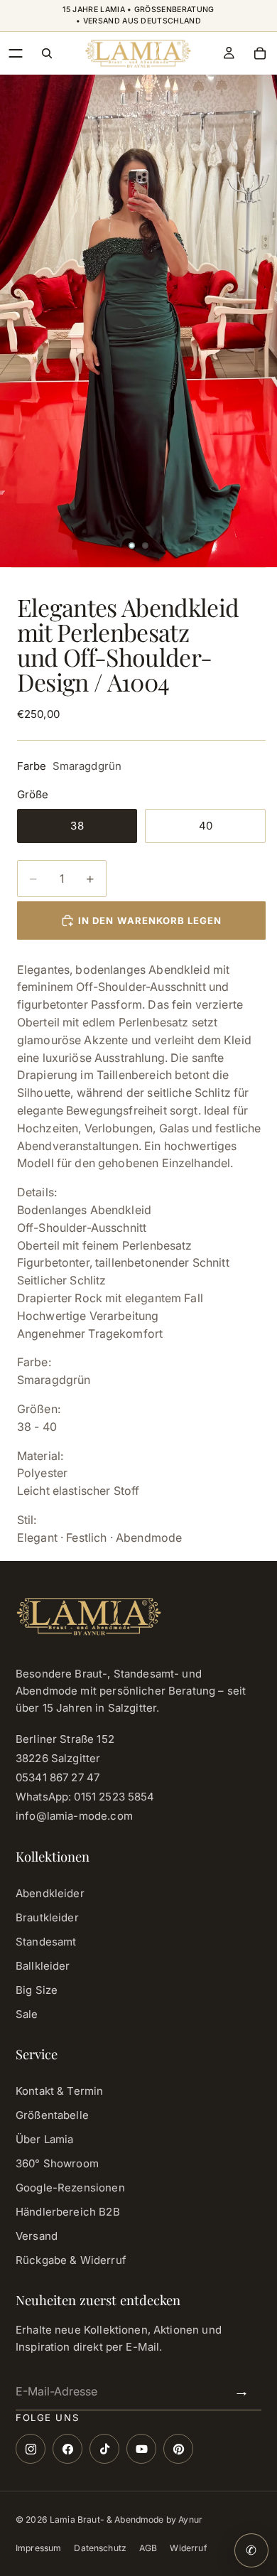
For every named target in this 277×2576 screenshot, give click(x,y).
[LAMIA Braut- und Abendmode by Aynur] (138, 53)
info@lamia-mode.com (74, 1816)
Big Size (37, 1990)
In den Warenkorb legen (150, 921)
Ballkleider (43, 1966)
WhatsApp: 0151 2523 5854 (85, 1797)
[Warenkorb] (260, 53)
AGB (148, 2548)
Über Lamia (45, 2139)
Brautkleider (47, 1917)
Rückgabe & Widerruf (71, 2260)
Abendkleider (50, 1893)
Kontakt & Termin (59, 2091)
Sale (27, 2014)
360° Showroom (57, 2163)
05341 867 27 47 (58, 1777)
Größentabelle (52, 2115)
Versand (37, 2236)
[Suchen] (47, 53)
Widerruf (188, 2548)
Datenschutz (100, 2548)
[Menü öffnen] (16, 53)
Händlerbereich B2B (68, 2212)
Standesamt (46, 1942)
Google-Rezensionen (70, 2188)
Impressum (38, 2548)
